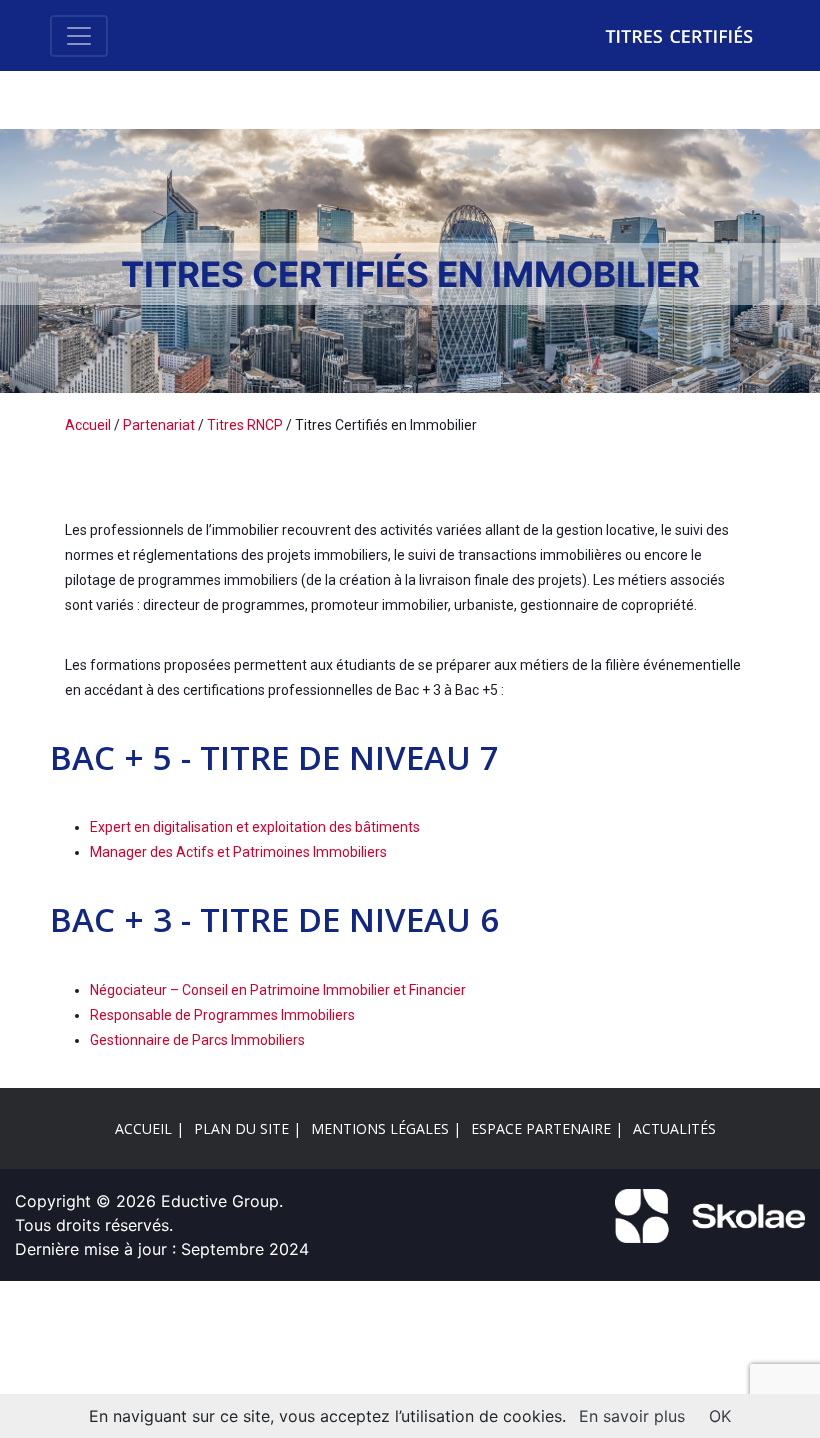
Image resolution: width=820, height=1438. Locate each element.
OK (720, 1416)
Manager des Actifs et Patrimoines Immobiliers (238, 852)
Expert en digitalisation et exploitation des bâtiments (255, 827)
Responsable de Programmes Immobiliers (222, 1015)
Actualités (674, 1128)
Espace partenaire (541, 1128)
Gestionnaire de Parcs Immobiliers (197, 1040)
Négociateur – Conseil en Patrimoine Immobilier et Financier (278, 990)
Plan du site (241, 1128)
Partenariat (159, 425)
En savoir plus (632, 1416)
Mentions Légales (380, 1128)
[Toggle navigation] (79, 36)
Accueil (88, 425)
